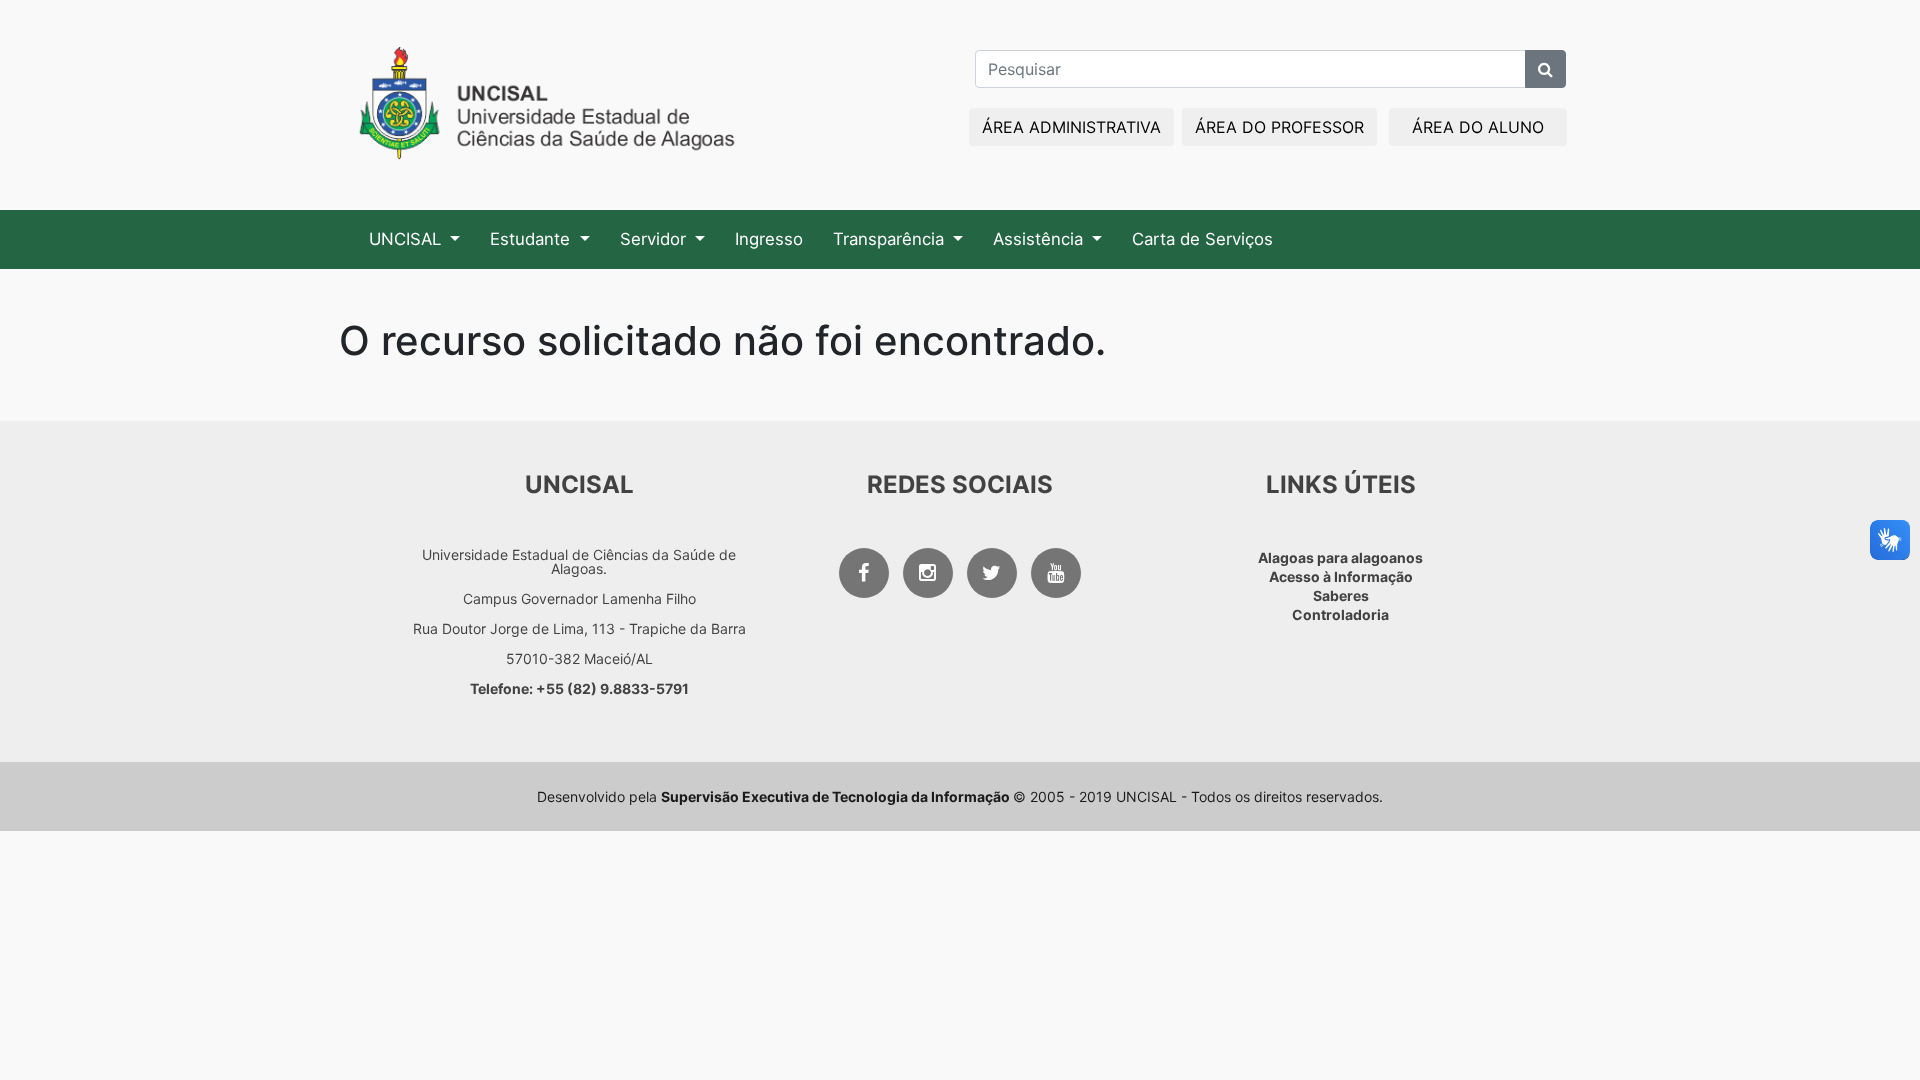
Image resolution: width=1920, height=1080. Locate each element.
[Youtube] (1056, 573)
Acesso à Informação (1341, 576)
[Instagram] (928, 573)
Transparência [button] (891, 239)
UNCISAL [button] (407, 239)
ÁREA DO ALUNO (1478, 127)
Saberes (1341, 595)
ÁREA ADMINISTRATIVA (1071, 127)
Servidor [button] (655, 239)
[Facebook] (864, 573)
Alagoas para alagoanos (1340, 557)
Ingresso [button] (769, 239)
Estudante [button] (532, 239)
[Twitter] (992, 573)
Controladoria (1340, 614)
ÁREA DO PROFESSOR (1279, 127)
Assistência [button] (1040, 239)
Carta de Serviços (1202, 239)
